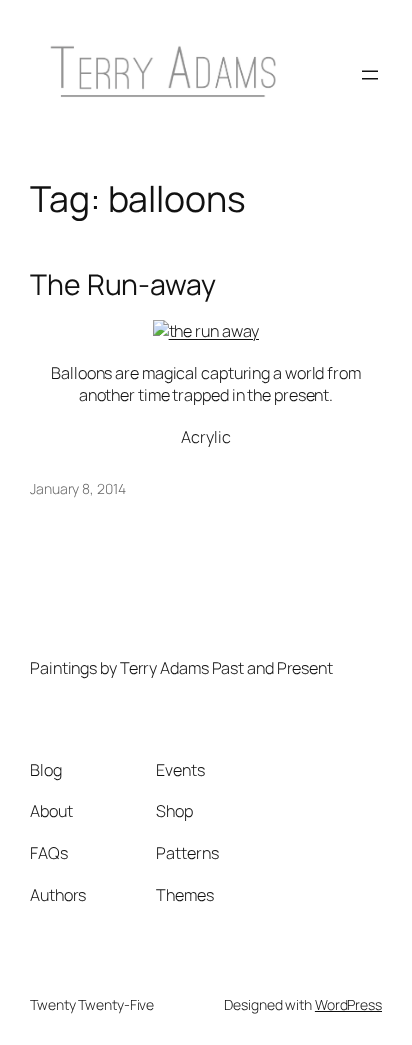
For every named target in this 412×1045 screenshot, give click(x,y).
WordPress (348, 1004)
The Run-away (123, 285)
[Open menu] (370, 75)
